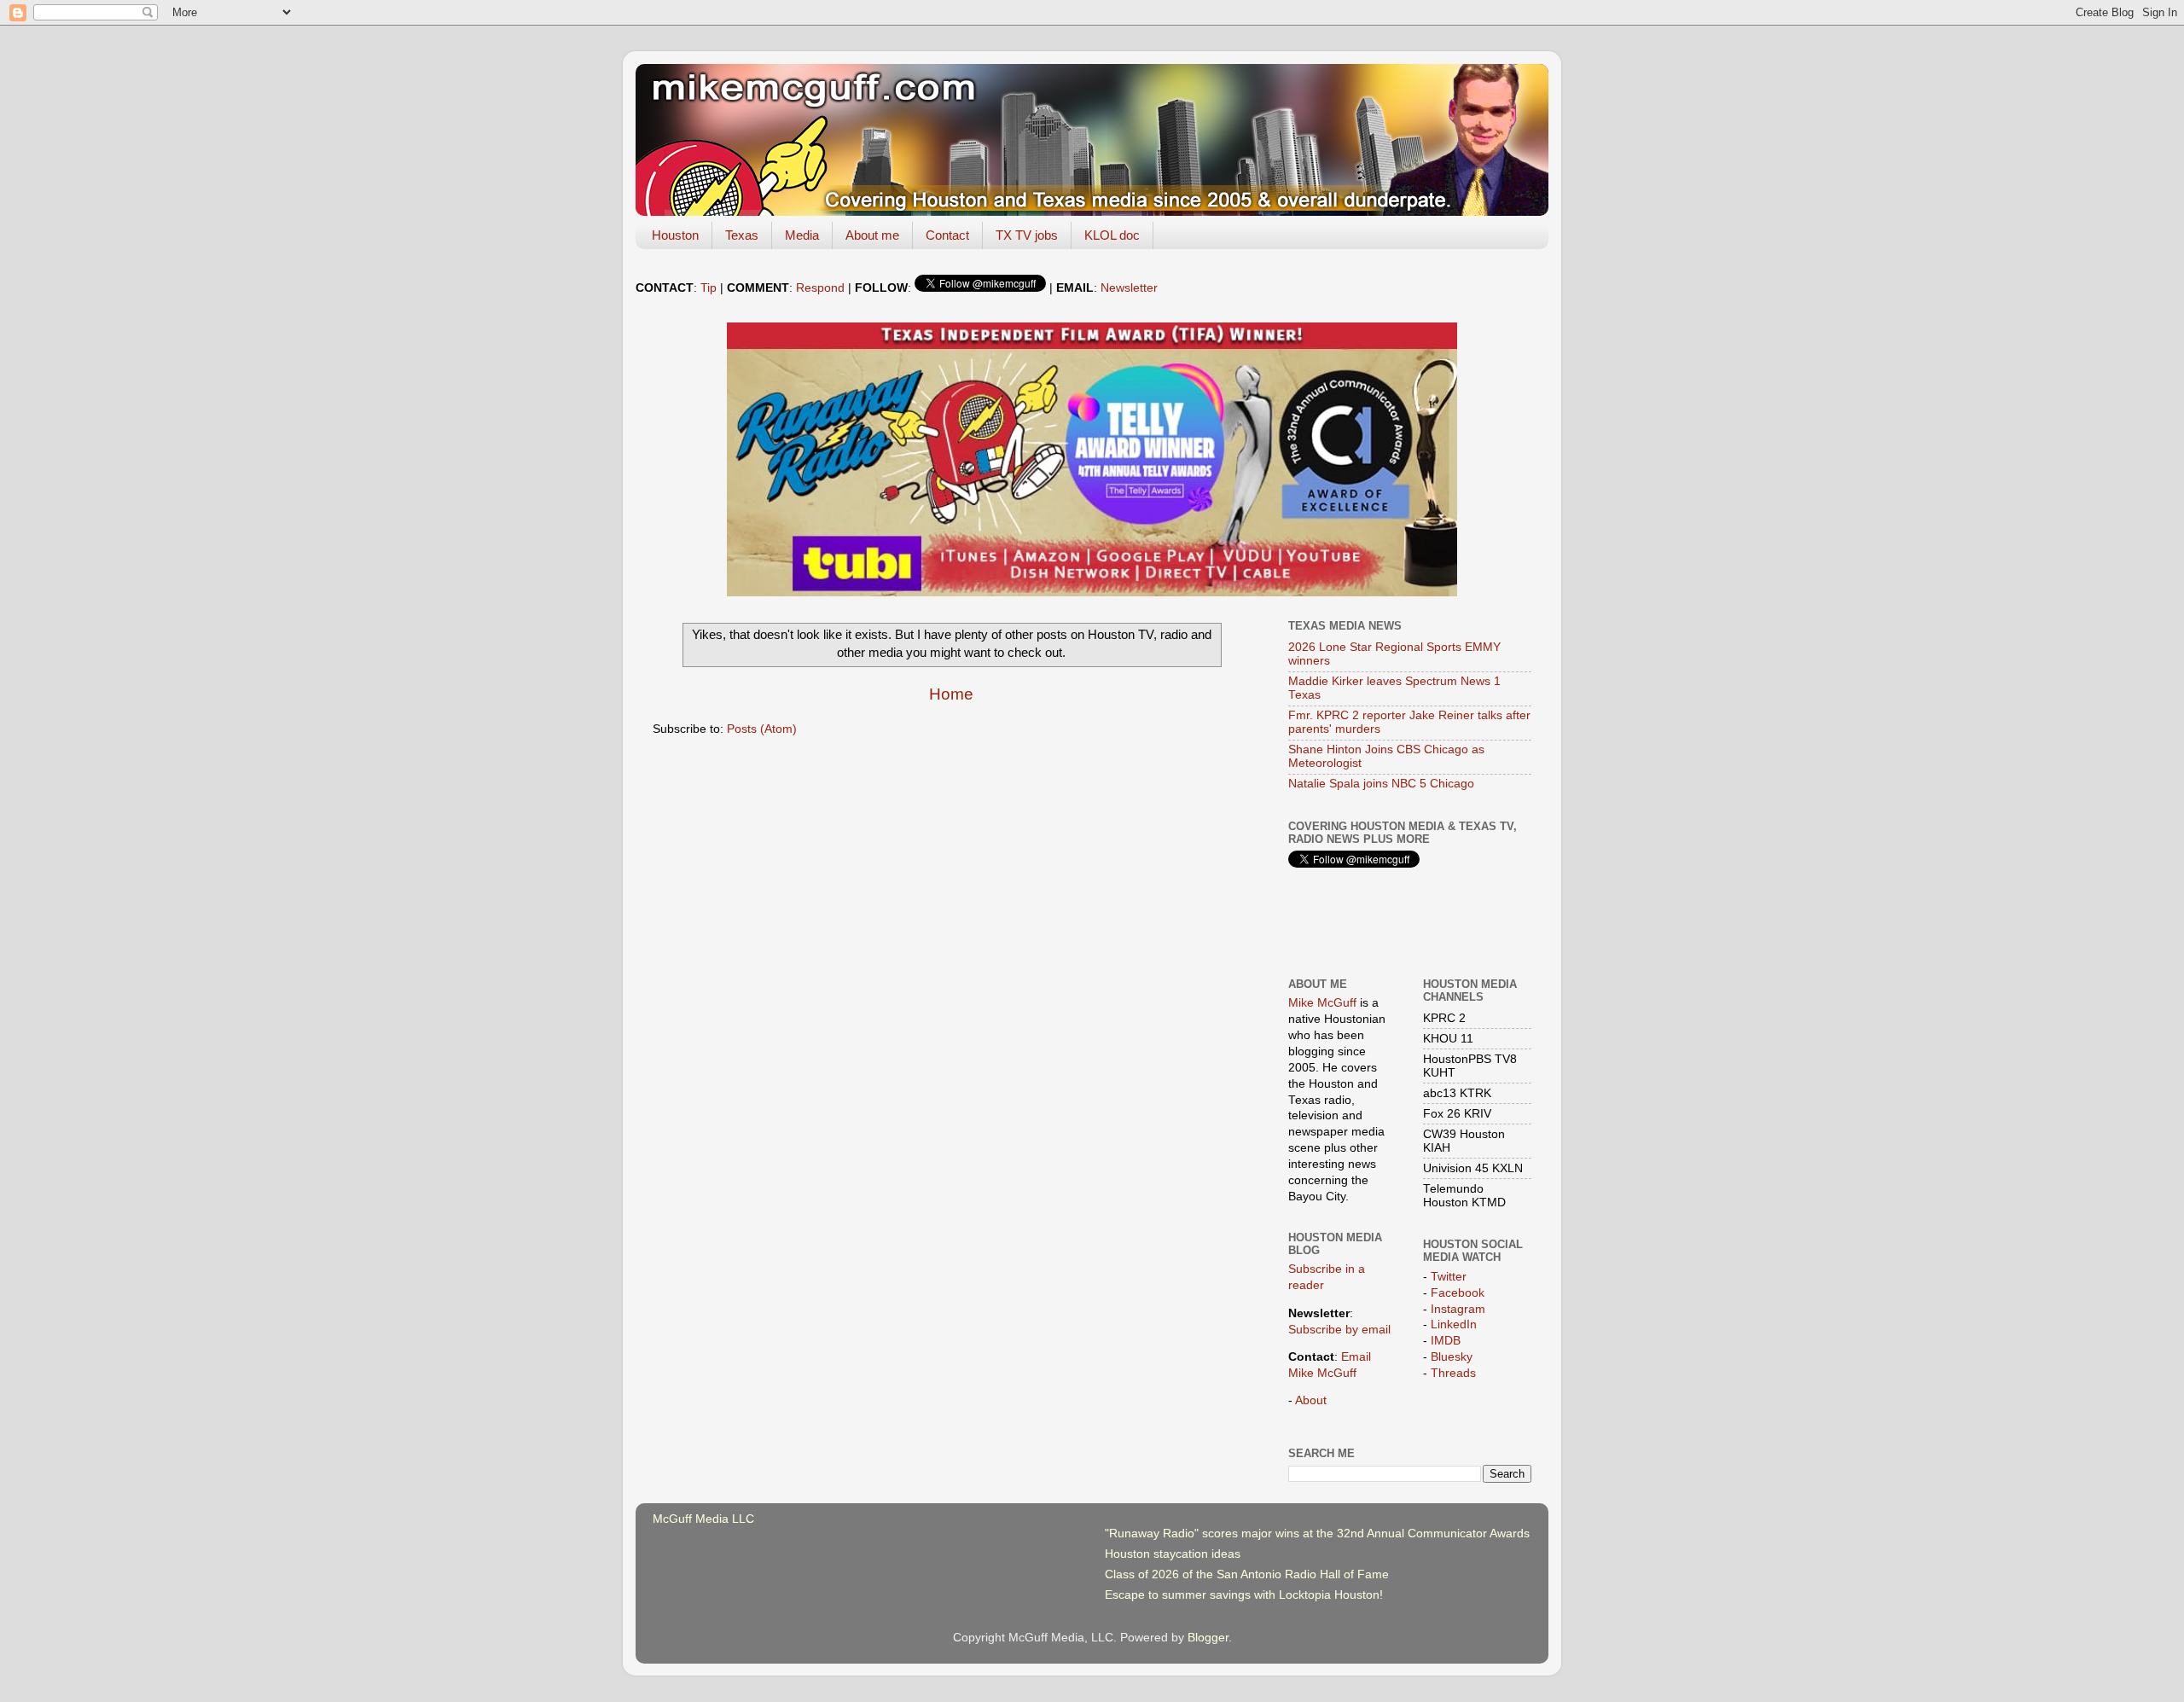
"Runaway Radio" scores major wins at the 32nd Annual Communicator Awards (1317, 1534)
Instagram (1458, 1309)
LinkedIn (1454, 1324)
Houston (675, 235)
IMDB (1446, 1341)
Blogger (1208, 1638)
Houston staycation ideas (1173, 1554)
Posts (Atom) (762, 729)
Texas (742, 235)
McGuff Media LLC (703, 1519)
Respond (820, 288)
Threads (1453, 1373)
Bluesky (1452, 1357)
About (1311, 1400)
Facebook (1458, 1293)
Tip (709, 288)
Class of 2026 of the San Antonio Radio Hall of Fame (1247, 1574)
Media (802, 235)
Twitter (1449, 1277)
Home (951, 694)
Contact (947, 235)
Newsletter (1129, 288)
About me (872, 235)
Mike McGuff (1322, 1003)
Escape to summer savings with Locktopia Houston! (1244, 1595)
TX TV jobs (1027, 235)
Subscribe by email (1339, 1330)
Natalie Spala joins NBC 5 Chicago (1381, 784)
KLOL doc (1112, 235)
